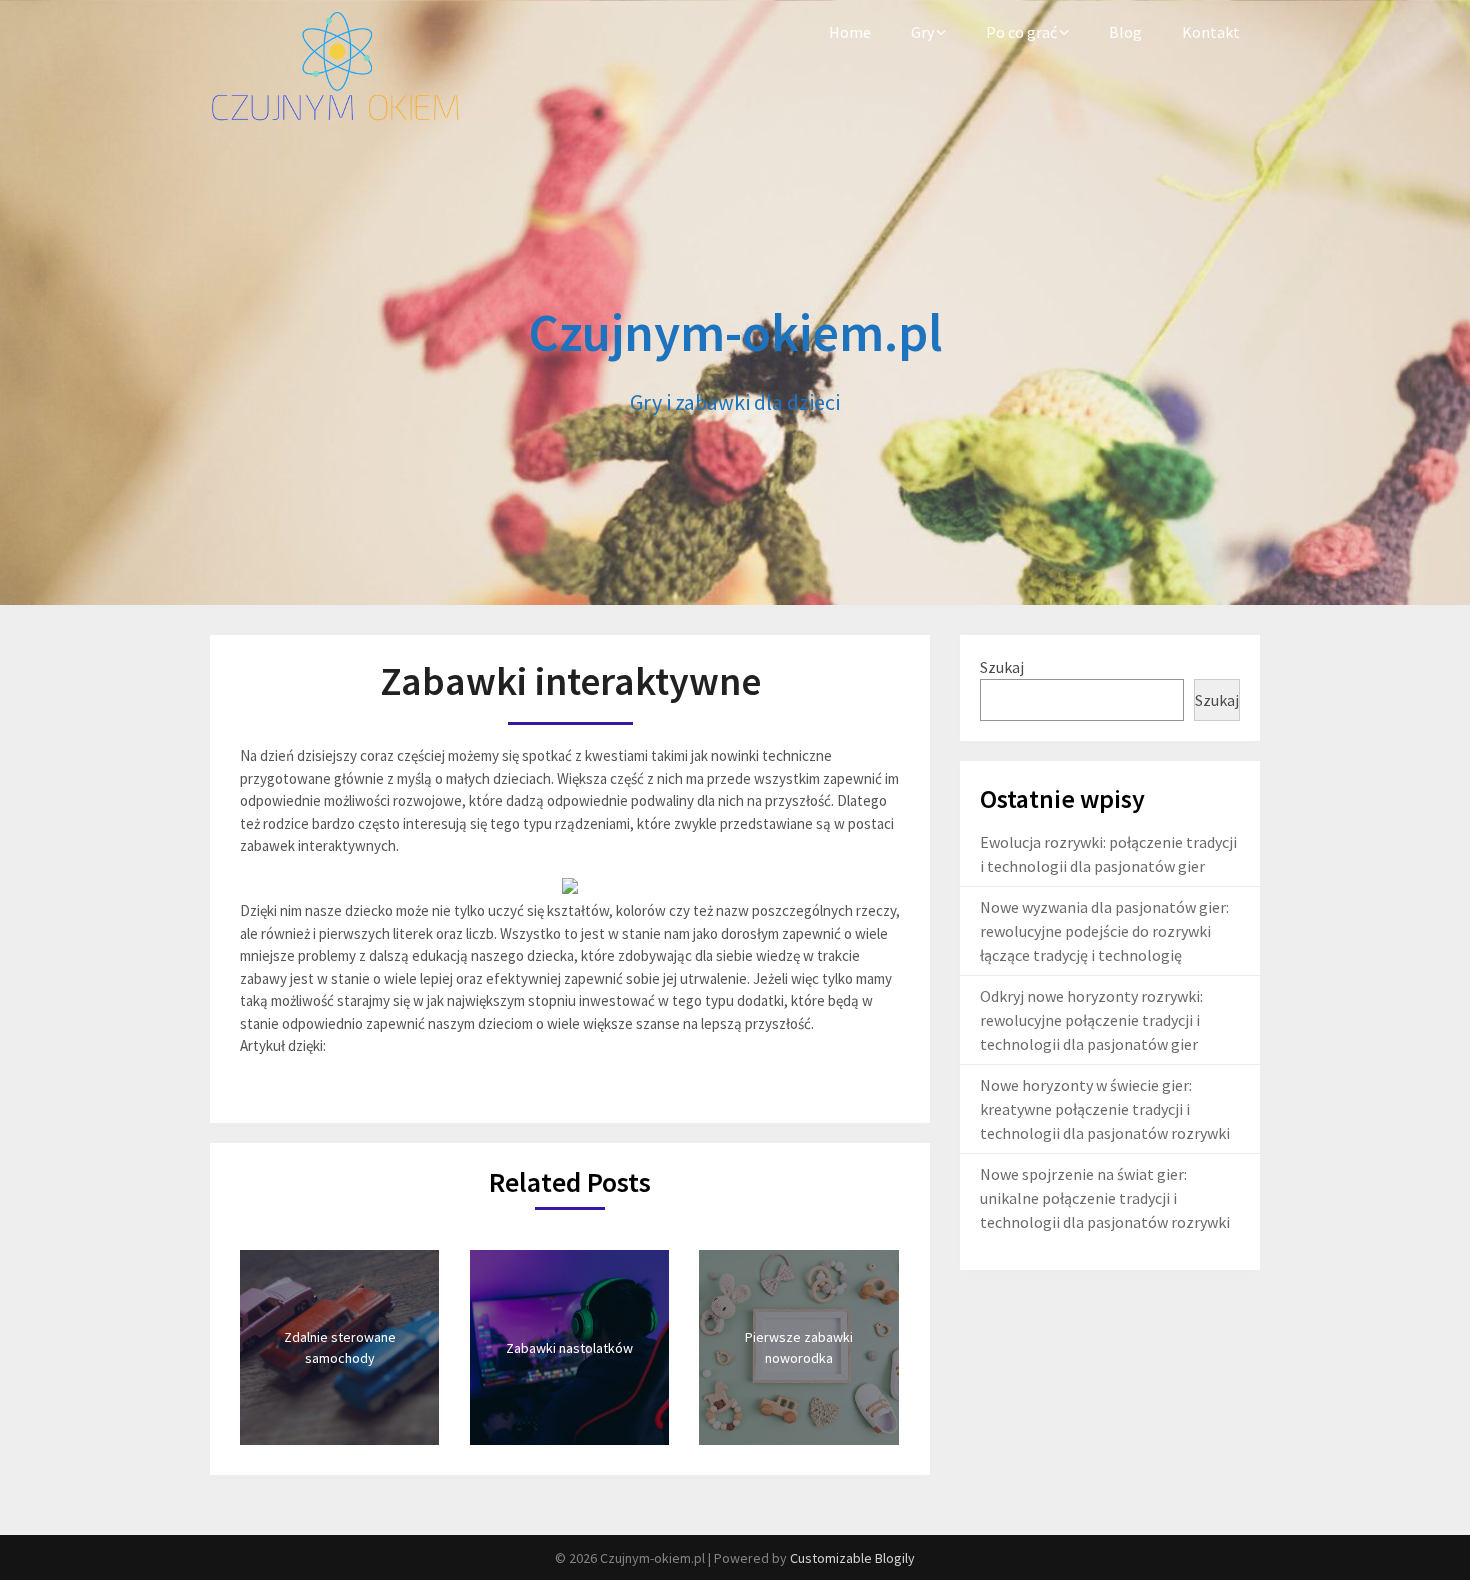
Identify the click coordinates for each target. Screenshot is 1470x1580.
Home (850, 32)
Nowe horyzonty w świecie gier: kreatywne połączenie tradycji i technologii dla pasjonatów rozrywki (1105, 1109)
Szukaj (1002, 667)
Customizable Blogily (852, 1558)
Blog (1125, 32)
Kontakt (1211, 32)
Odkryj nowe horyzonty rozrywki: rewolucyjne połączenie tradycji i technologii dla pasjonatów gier (1091, 1020)
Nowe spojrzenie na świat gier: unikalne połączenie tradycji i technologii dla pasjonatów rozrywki (1105, 1198)
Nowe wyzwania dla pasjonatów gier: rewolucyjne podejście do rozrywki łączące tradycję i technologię (1104, 931)
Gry (922, 32)
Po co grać (1021, 32)
